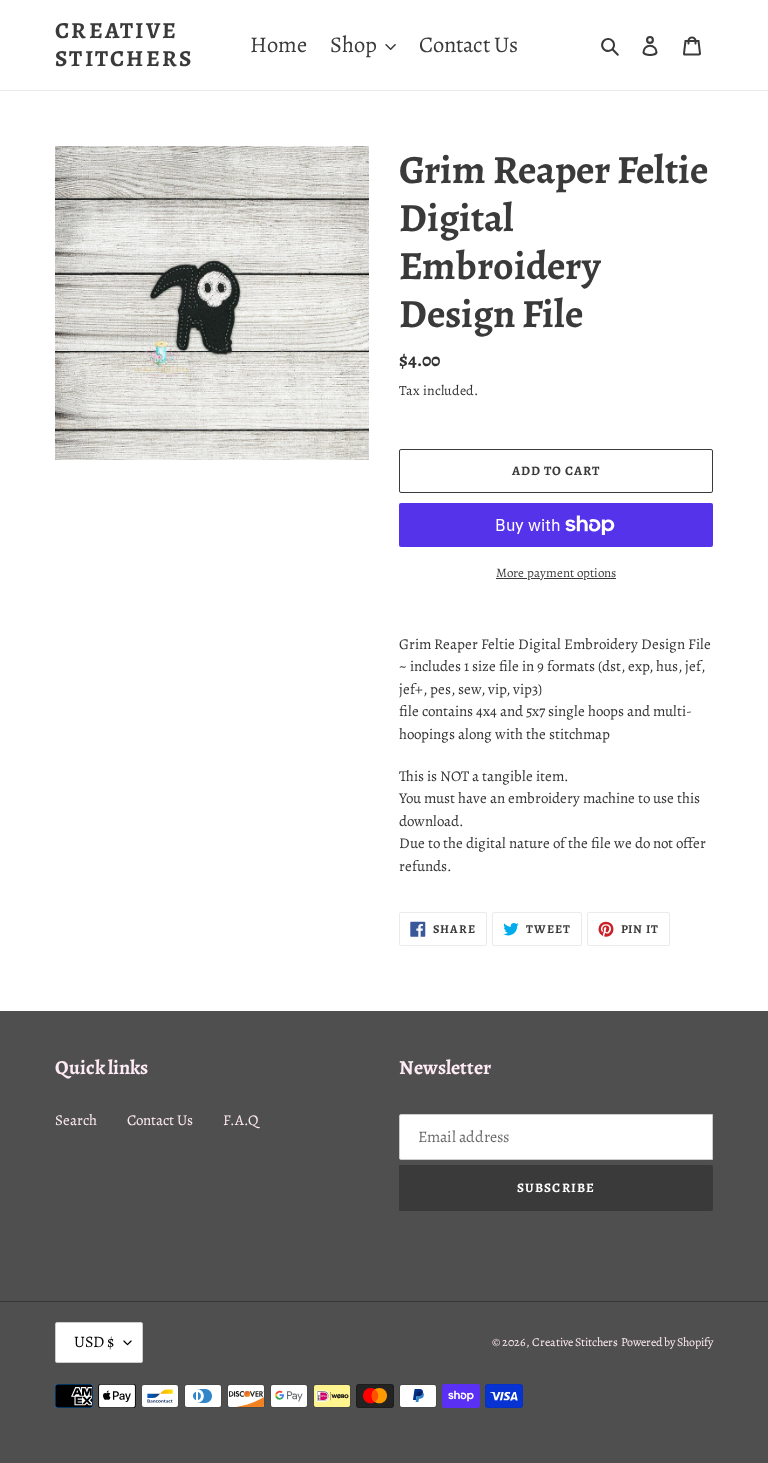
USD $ (94, 1342)
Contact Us (160, 1120)
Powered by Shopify (667, 1342)
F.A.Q (240, 1120)
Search (76, 1120)
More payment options (556, 572)
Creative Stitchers (124, 44)
